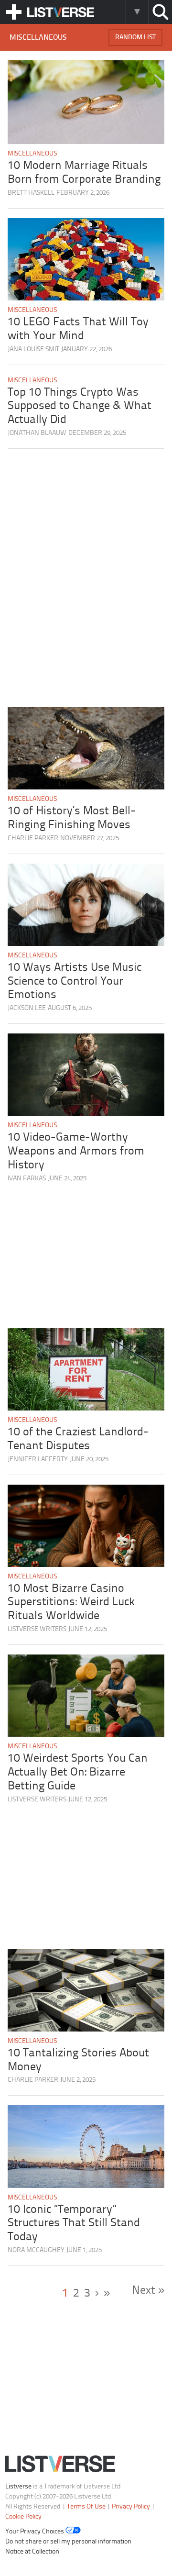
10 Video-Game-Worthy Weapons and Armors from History (76, 1151)
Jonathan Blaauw (37, 433)
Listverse (18, 2487)
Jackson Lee (27, 1008)
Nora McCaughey (36, 2250)
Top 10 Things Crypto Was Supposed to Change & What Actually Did (80, 406)
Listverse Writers (37, 1629)
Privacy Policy (131, 2507)
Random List (135, 38)
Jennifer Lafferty (38, 1460)
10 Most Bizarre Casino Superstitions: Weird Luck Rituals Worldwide (71, 1603)
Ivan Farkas (27, 1179)
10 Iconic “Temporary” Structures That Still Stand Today (74, 2224)
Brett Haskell (31, 193)
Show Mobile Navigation (14, 12)
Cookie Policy (23, 2517)
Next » (148, 2291)
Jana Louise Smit (33, 350)
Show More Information (137, 12)
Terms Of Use (86, 2507)
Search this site (160, 12)
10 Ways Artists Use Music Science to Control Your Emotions (75, 982)
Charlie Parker (33, 838)
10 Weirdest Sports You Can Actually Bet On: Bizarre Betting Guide (78, 1772)
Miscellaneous (32, 154)
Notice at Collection (32, 2552)
